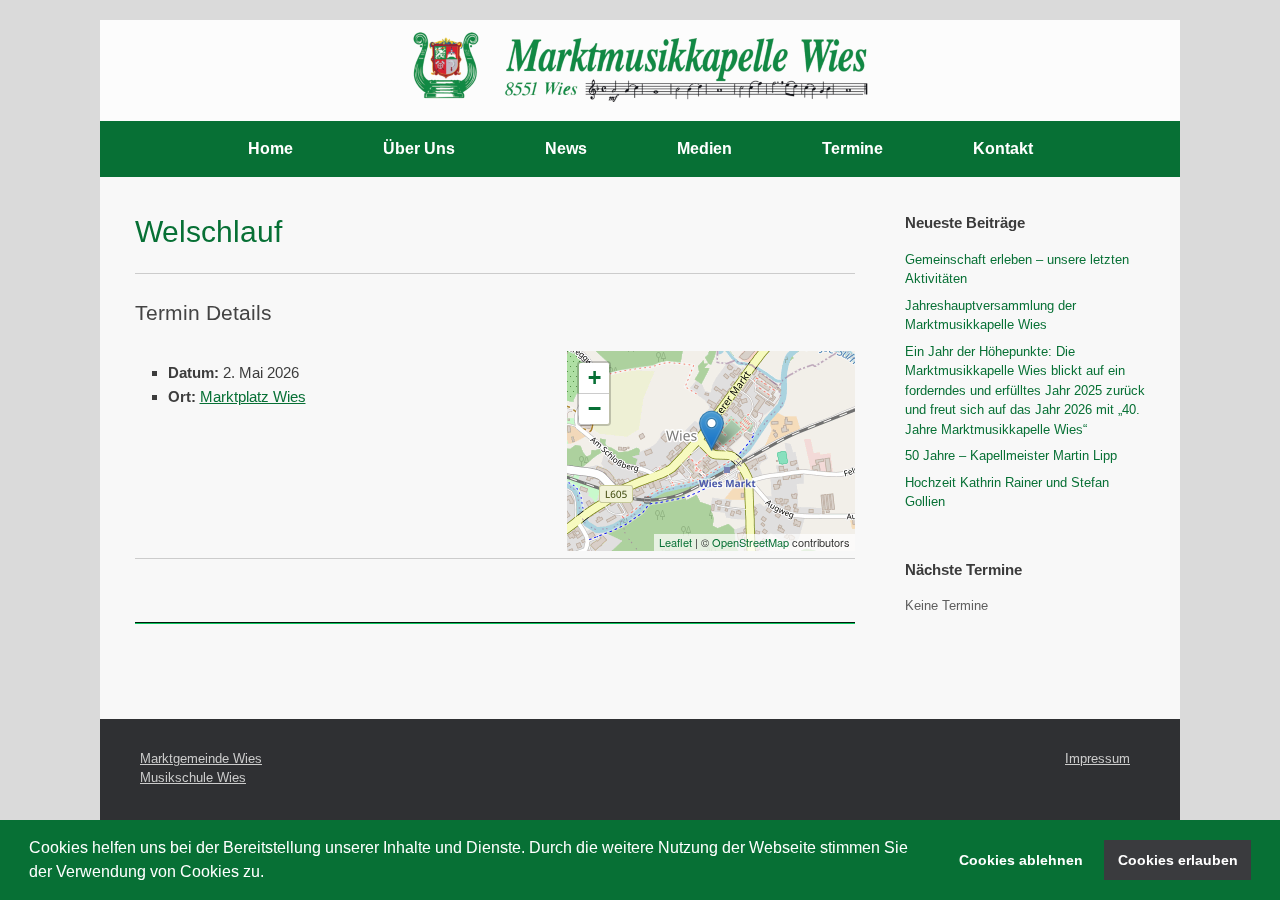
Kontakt (1003, 148)
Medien (704, 148)
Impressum (1097, 758)
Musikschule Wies (193, 777)
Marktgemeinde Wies (201, 758)
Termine (852, 148)
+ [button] (594, 377)
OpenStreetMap (750, 542)
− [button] (594, 408)
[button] (271, 874)
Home (270, 148)
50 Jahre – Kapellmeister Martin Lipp (1011, 455)
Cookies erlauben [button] (1178, 860)
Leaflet (675, 542)
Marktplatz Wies (253, 396)
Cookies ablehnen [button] (1021, 860)
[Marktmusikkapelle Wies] (640, 62)
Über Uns (419, 148)
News (566, 148)
